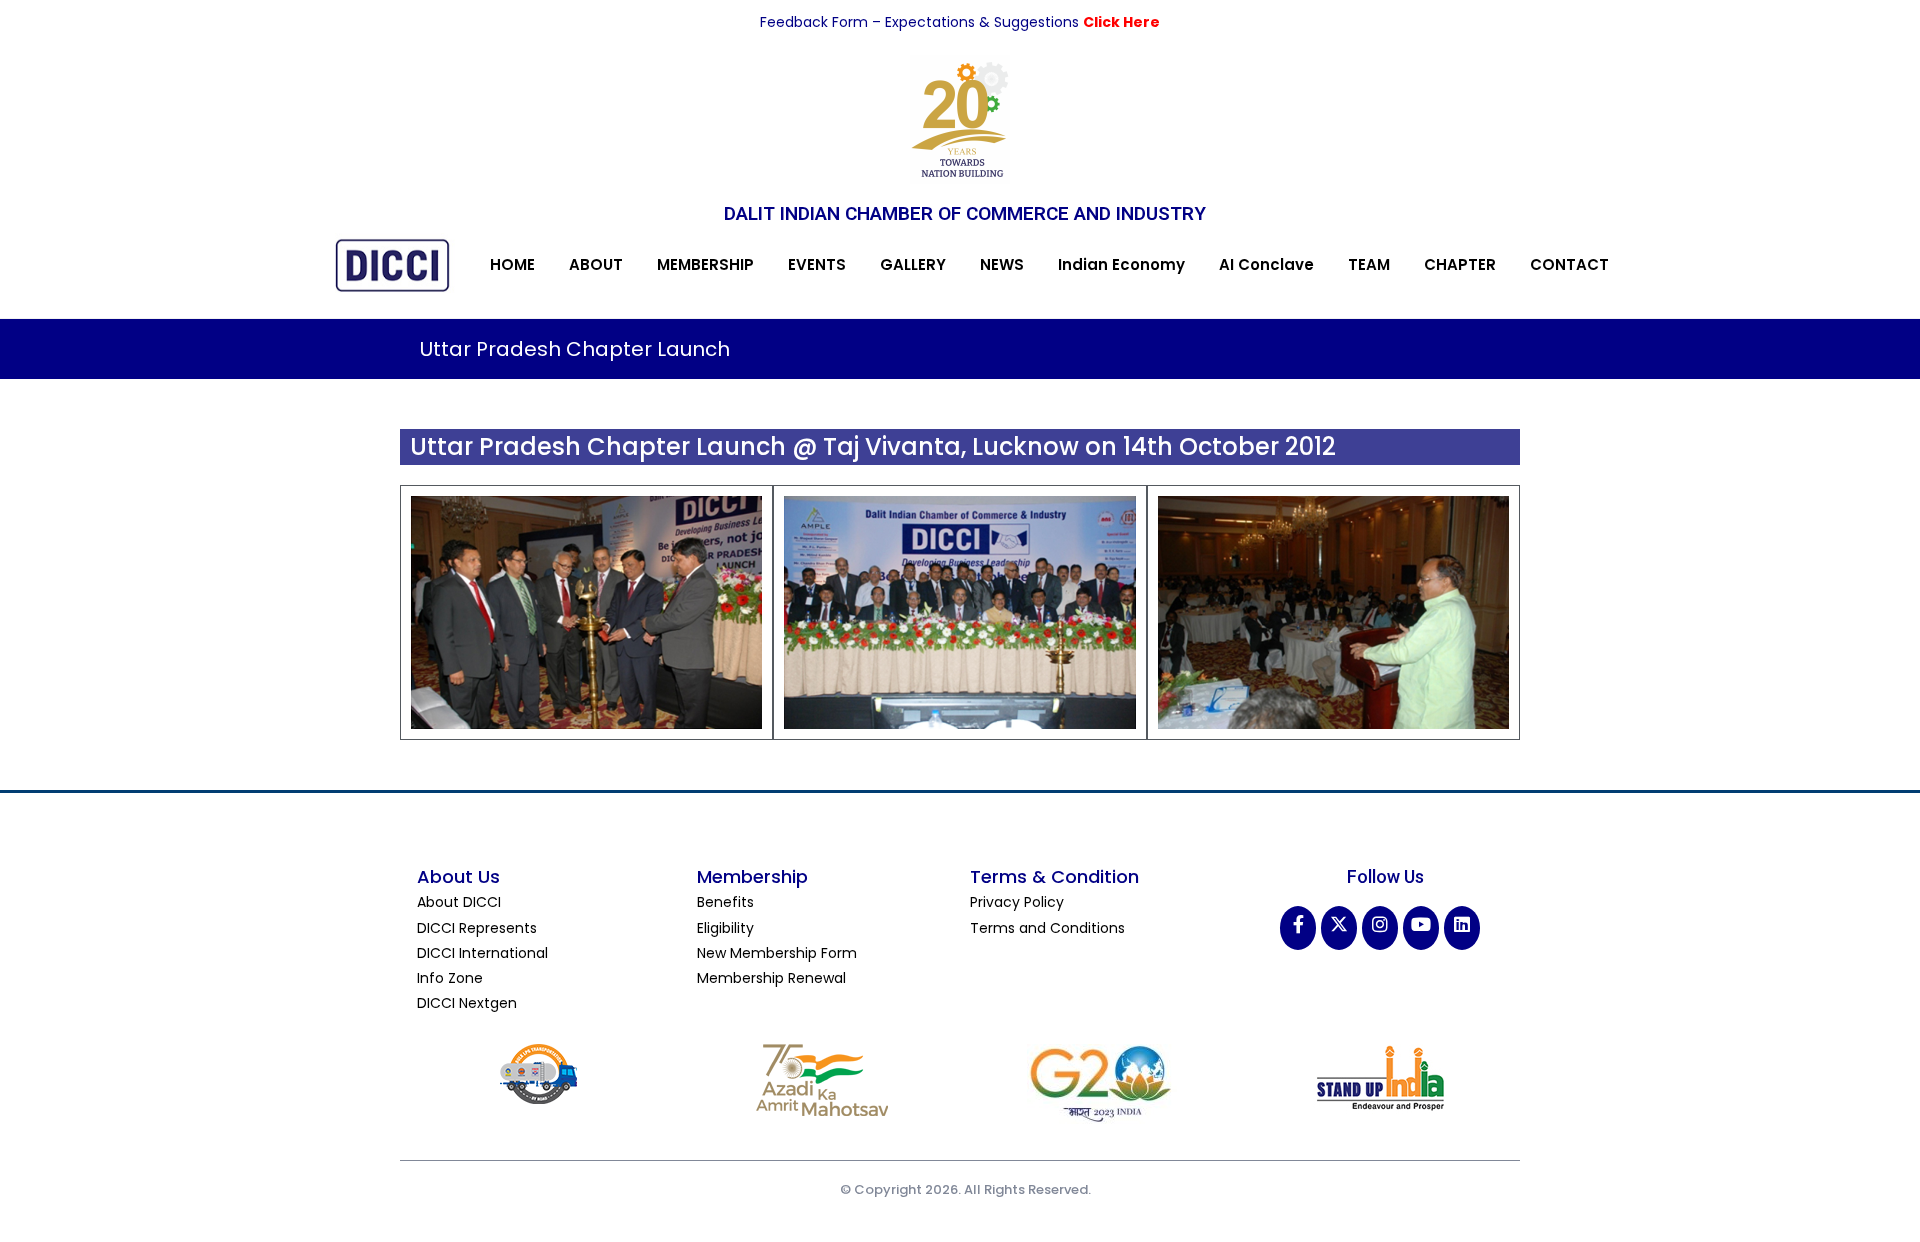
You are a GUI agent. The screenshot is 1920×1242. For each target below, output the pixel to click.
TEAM (1369, 264)
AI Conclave (1266, 264)
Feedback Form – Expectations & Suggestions (921, 22)
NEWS (1002, 264)
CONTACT (1569, 264)
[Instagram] (1380, 927)
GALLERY (913, 264)
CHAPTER (1460, 264)
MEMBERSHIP (705, 264)
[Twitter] (1339, 927)
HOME (512, 264)
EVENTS (817, 264)
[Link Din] (1462, 927)
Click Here (1121, 22)
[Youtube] (1421, 927)
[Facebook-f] (1298, 927)
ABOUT (596, 264)
